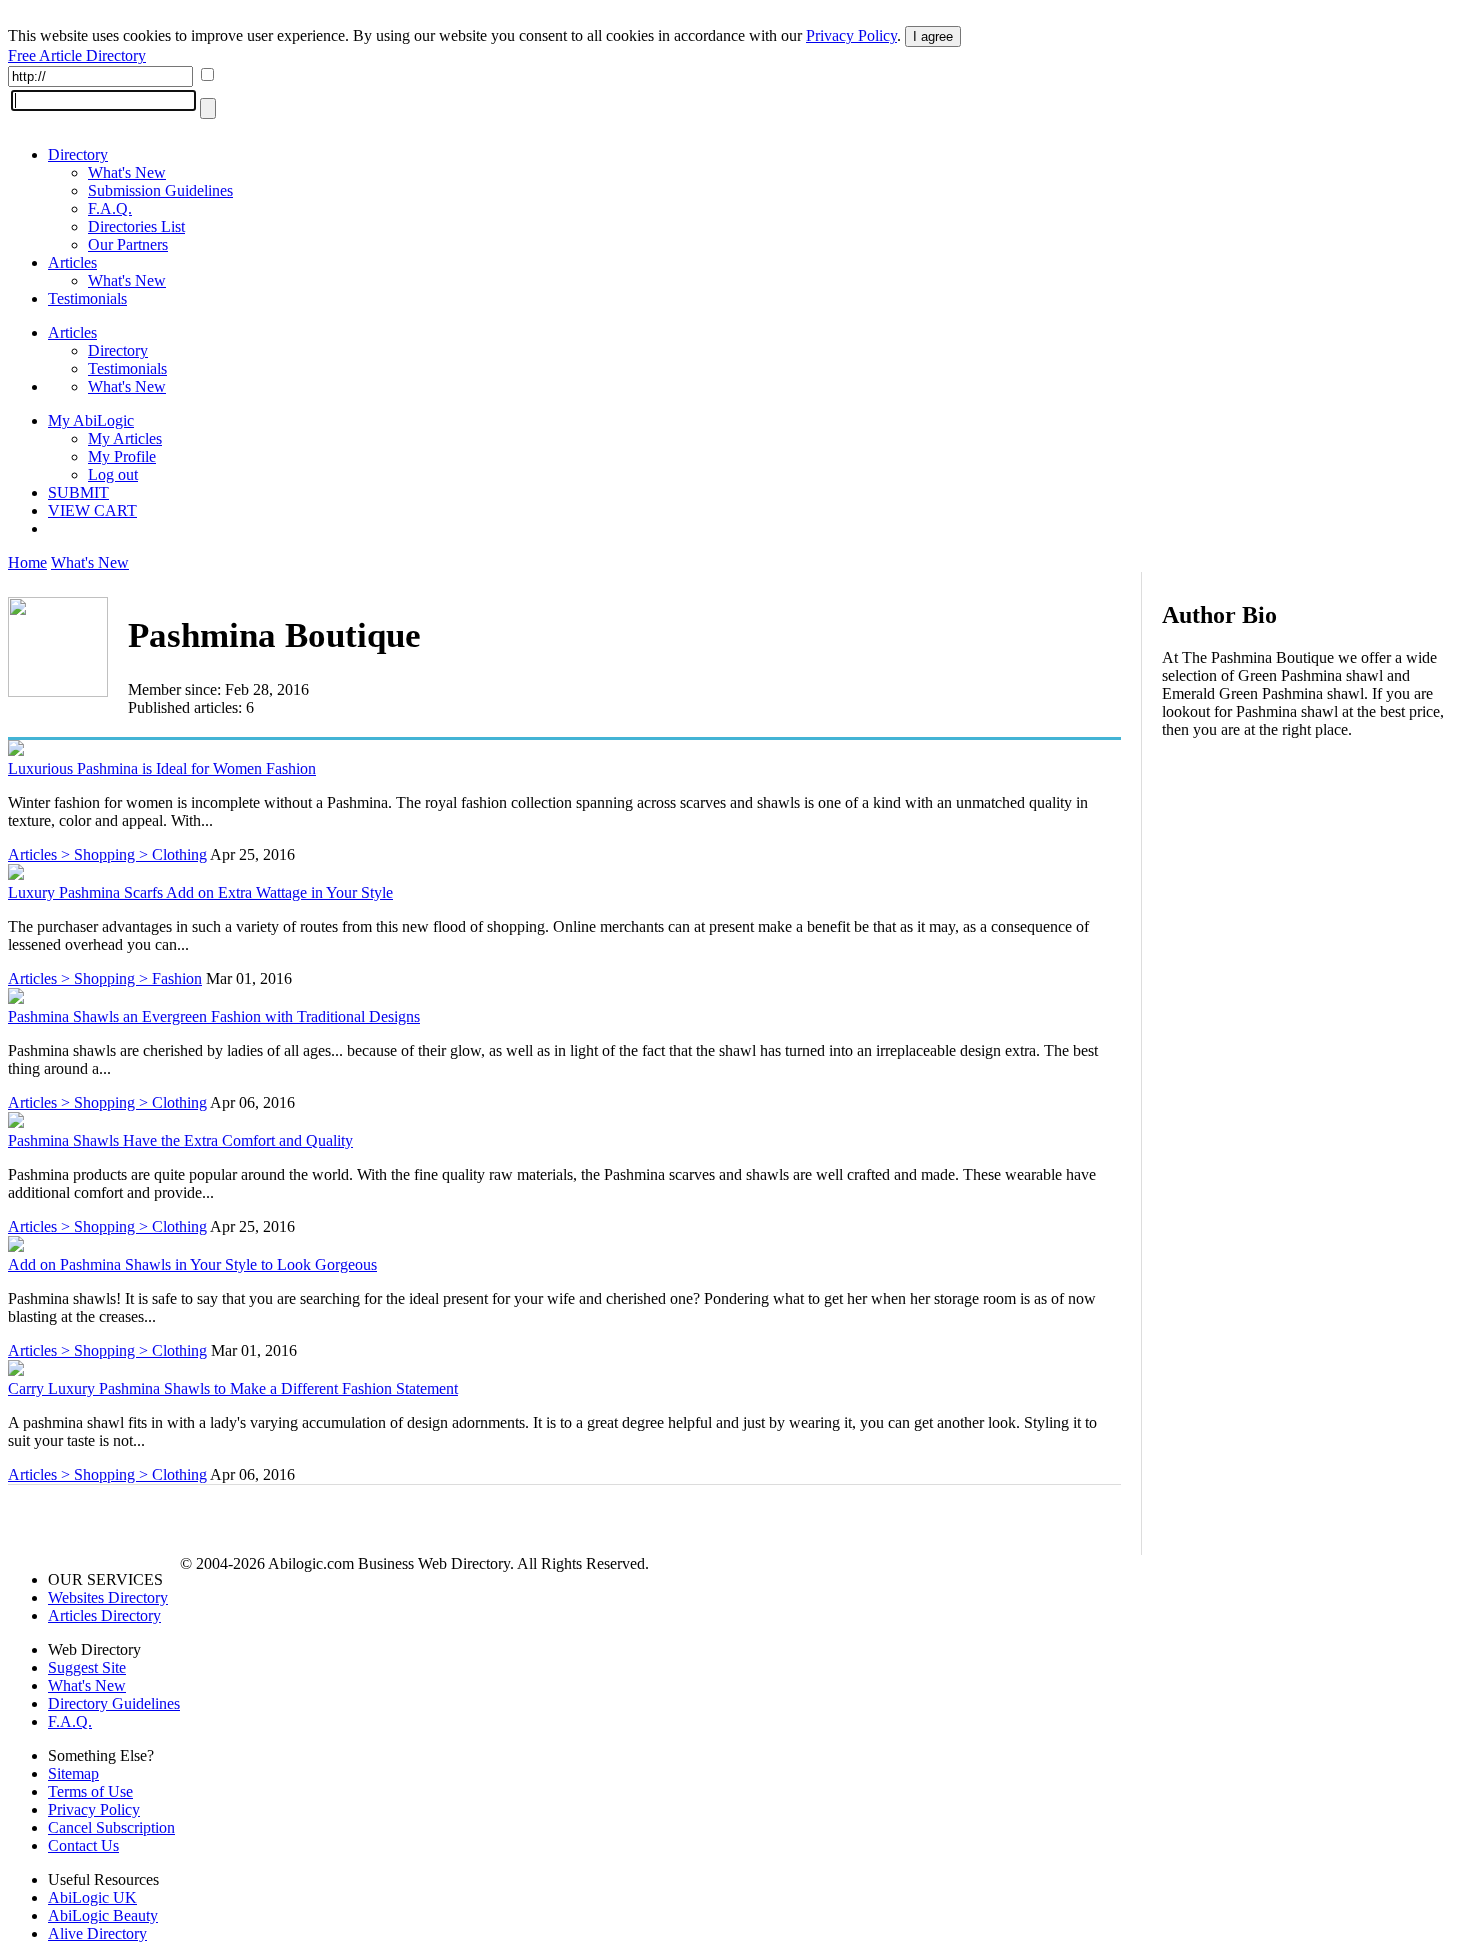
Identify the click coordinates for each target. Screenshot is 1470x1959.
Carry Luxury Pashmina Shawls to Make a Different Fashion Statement (233, 1388)
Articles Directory (104, 1615)
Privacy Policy (851, 35)
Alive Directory (97, 1933)
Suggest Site (87, 1667)
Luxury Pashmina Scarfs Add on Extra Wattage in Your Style (200, 892)
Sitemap (73, 1773)
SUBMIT (78, 492)
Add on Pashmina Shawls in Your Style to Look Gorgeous (192, 1264)
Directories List (136, 226)
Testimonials (87, 298)
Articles (72, 262)
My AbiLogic (91, 420)
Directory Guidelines (114, 1703)
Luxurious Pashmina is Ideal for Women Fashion (162, 768)
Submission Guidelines (160, 190)
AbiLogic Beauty (103, 1915)
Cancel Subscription (111, 1827)
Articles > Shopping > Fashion (105, 978)
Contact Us (83, 1845)
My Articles (125, 438)
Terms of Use (90, 1791)
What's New (127, 172)
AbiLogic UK (92, 1897)
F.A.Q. (110, 208)
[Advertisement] (1312, 884)
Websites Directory (108, 1597)
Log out (113, 474)
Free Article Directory (77, 55)
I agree (933, 36)
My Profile (122, 456)
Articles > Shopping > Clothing (107, 854)
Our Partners (128, 244)
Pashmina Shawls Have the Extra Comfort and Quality (180, 1140)
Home (27, 562)
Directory (78, 154)
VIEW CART (92, 510)
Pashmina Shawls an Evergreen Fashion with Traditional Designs (214, 1016)
